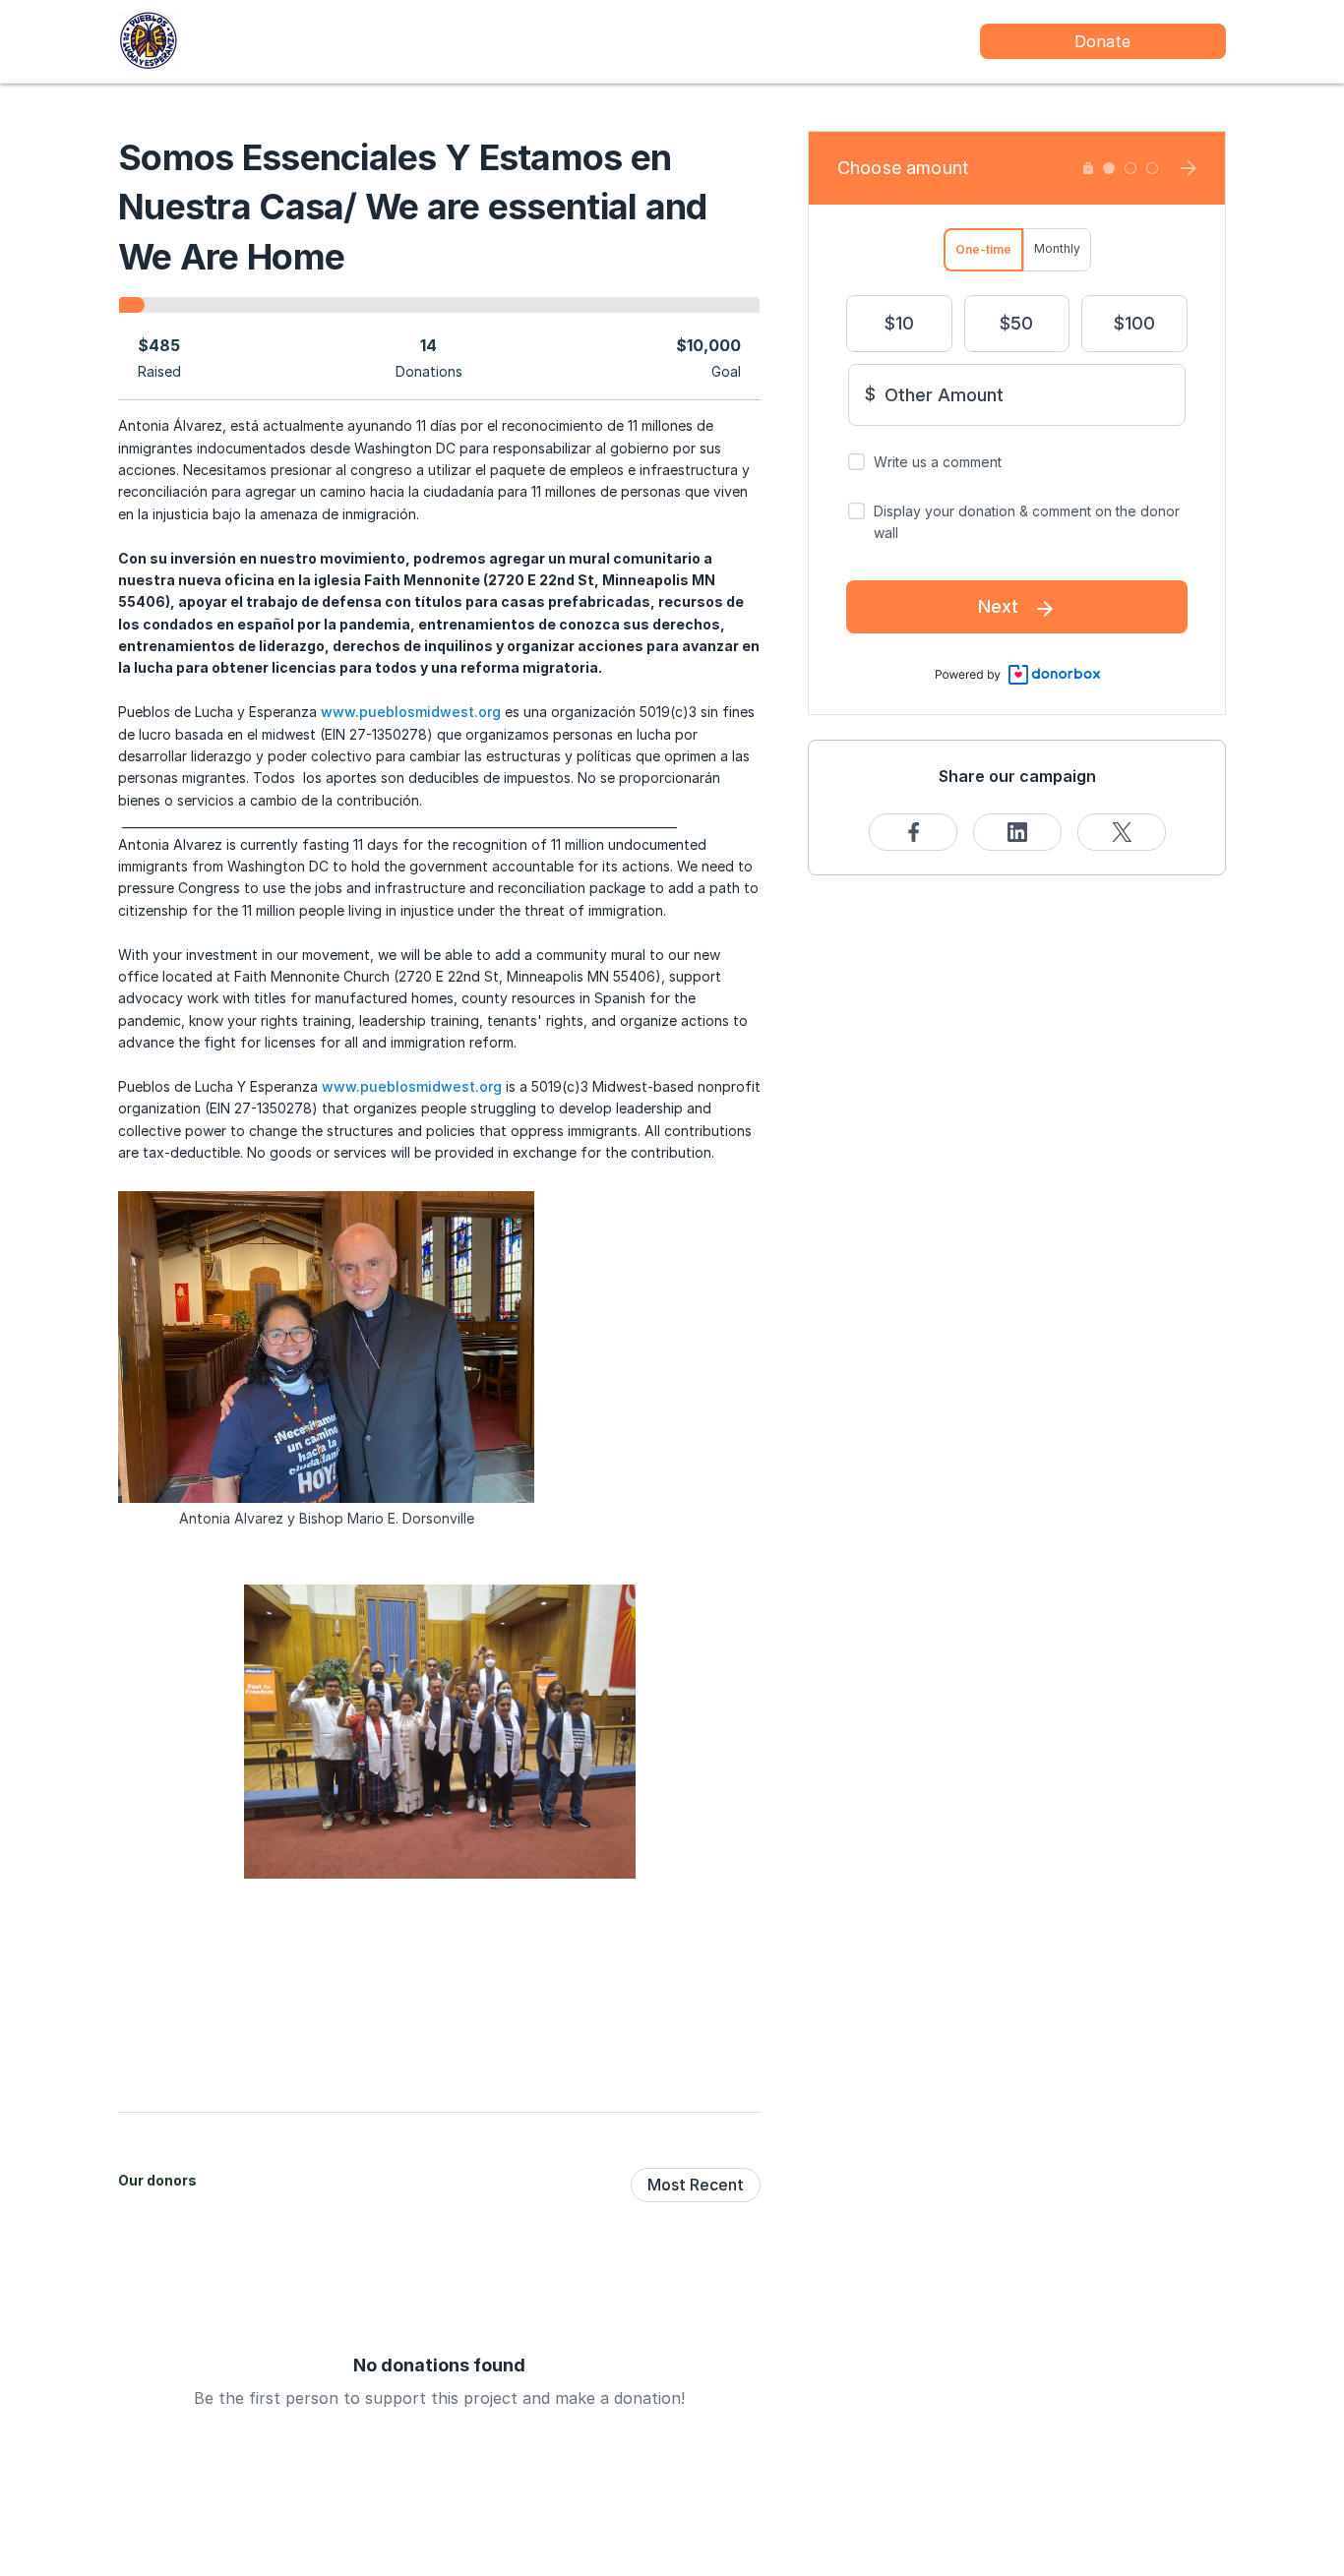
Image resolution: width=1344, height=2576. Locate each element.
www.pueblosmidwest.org (409, 712)
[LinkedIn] (1017, 832)
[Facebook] (913, 832)
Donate (1102, 41)
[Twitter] (1122, 832)
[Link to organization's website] (149, 40)
